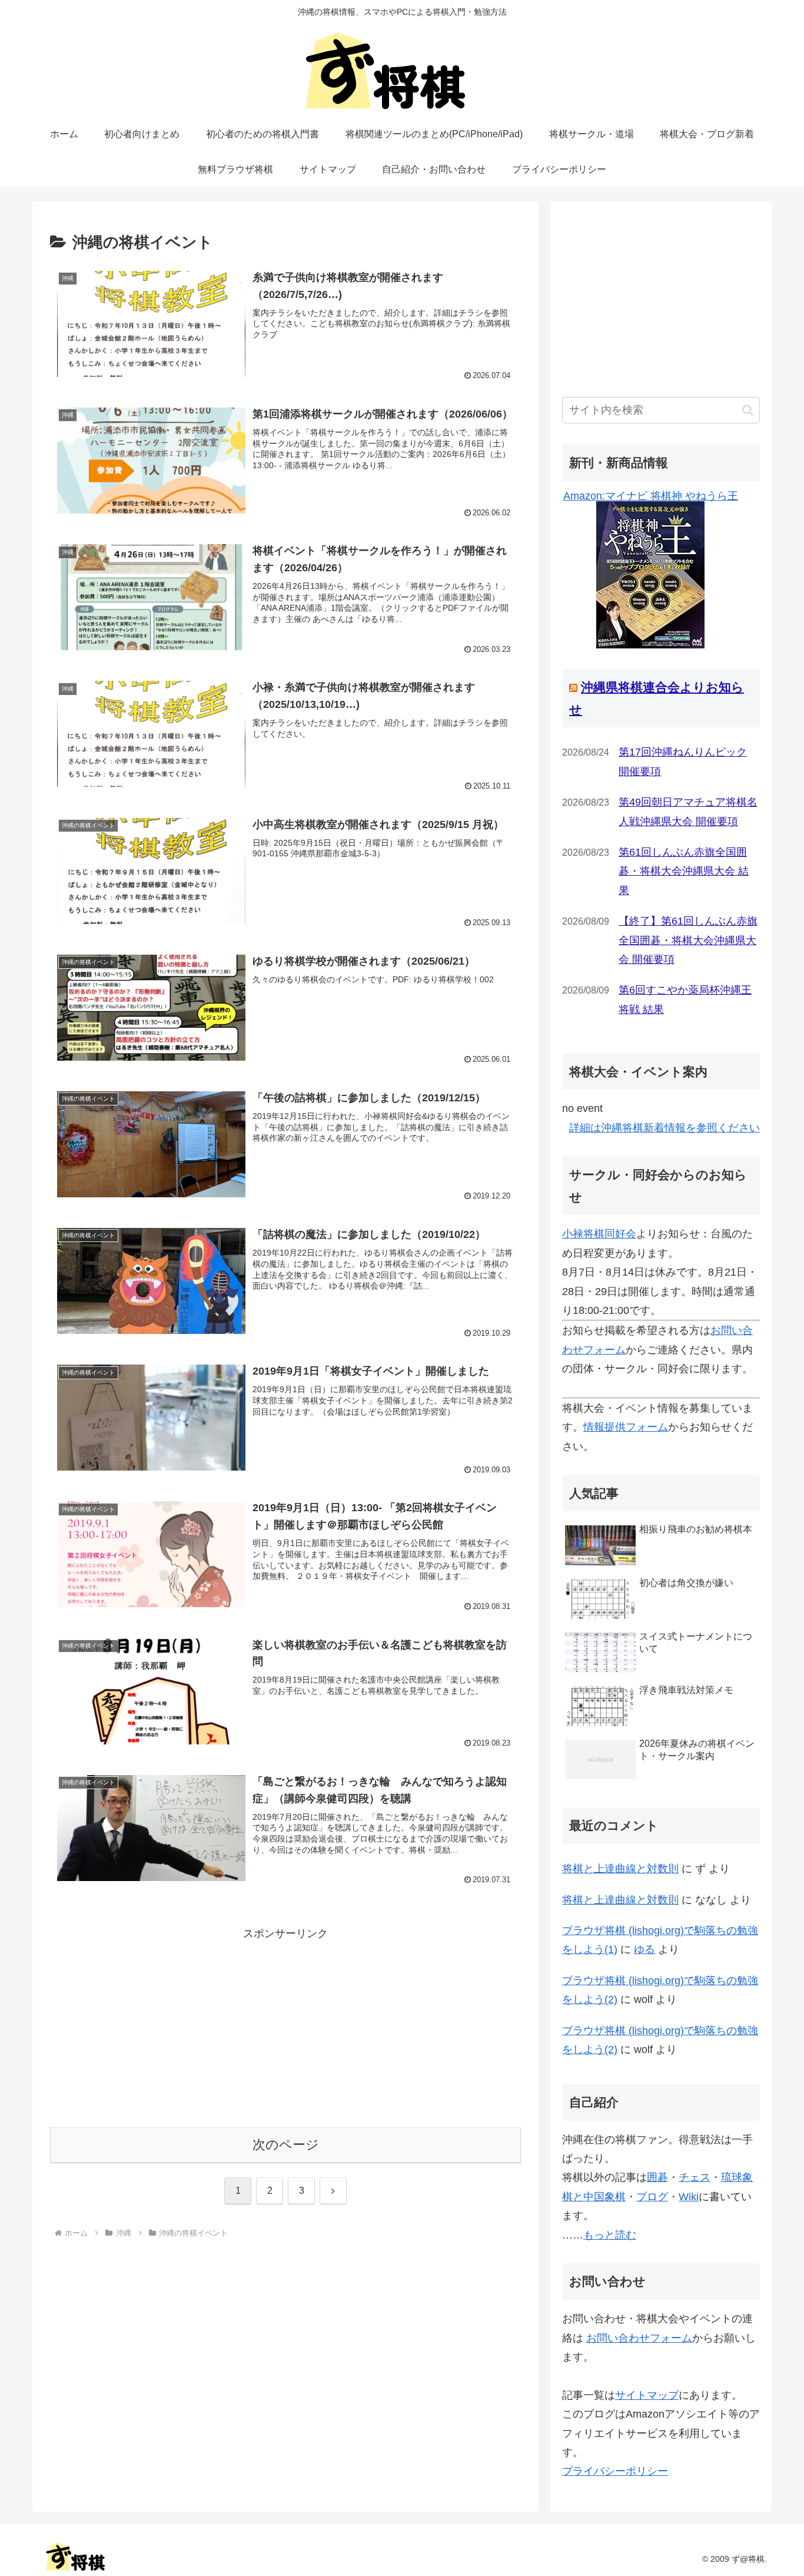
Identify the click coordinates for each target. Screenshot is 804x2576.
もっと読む (610, 2235)
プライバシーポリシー (615, 2471)
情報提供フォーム (626, 1427)
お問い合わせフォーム (639, 2338)
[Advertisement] (285, 2025)
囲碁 (657, 2177)
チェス (695, 2177)
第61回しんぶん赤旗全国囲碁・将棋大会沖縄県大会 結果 (684, 871)
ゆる (644, 1949)
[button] (748, 410)
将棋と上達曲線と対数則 (620, 1869)
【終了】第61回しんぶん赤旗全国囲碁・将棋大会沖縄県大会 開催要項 (688, 940)
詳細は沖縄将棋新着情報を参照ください (665, 1128)
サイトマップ (647, 2395)
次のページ (286, 2145)
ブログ (652, 2197)
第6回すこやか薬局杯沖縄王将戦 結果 (685, 999)
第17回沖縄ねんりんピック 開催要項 (683, 761)
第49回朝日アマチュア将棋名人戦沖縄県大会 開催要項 (688, 812)
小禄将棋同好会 (599, 1234)
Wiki (689, 2197)
